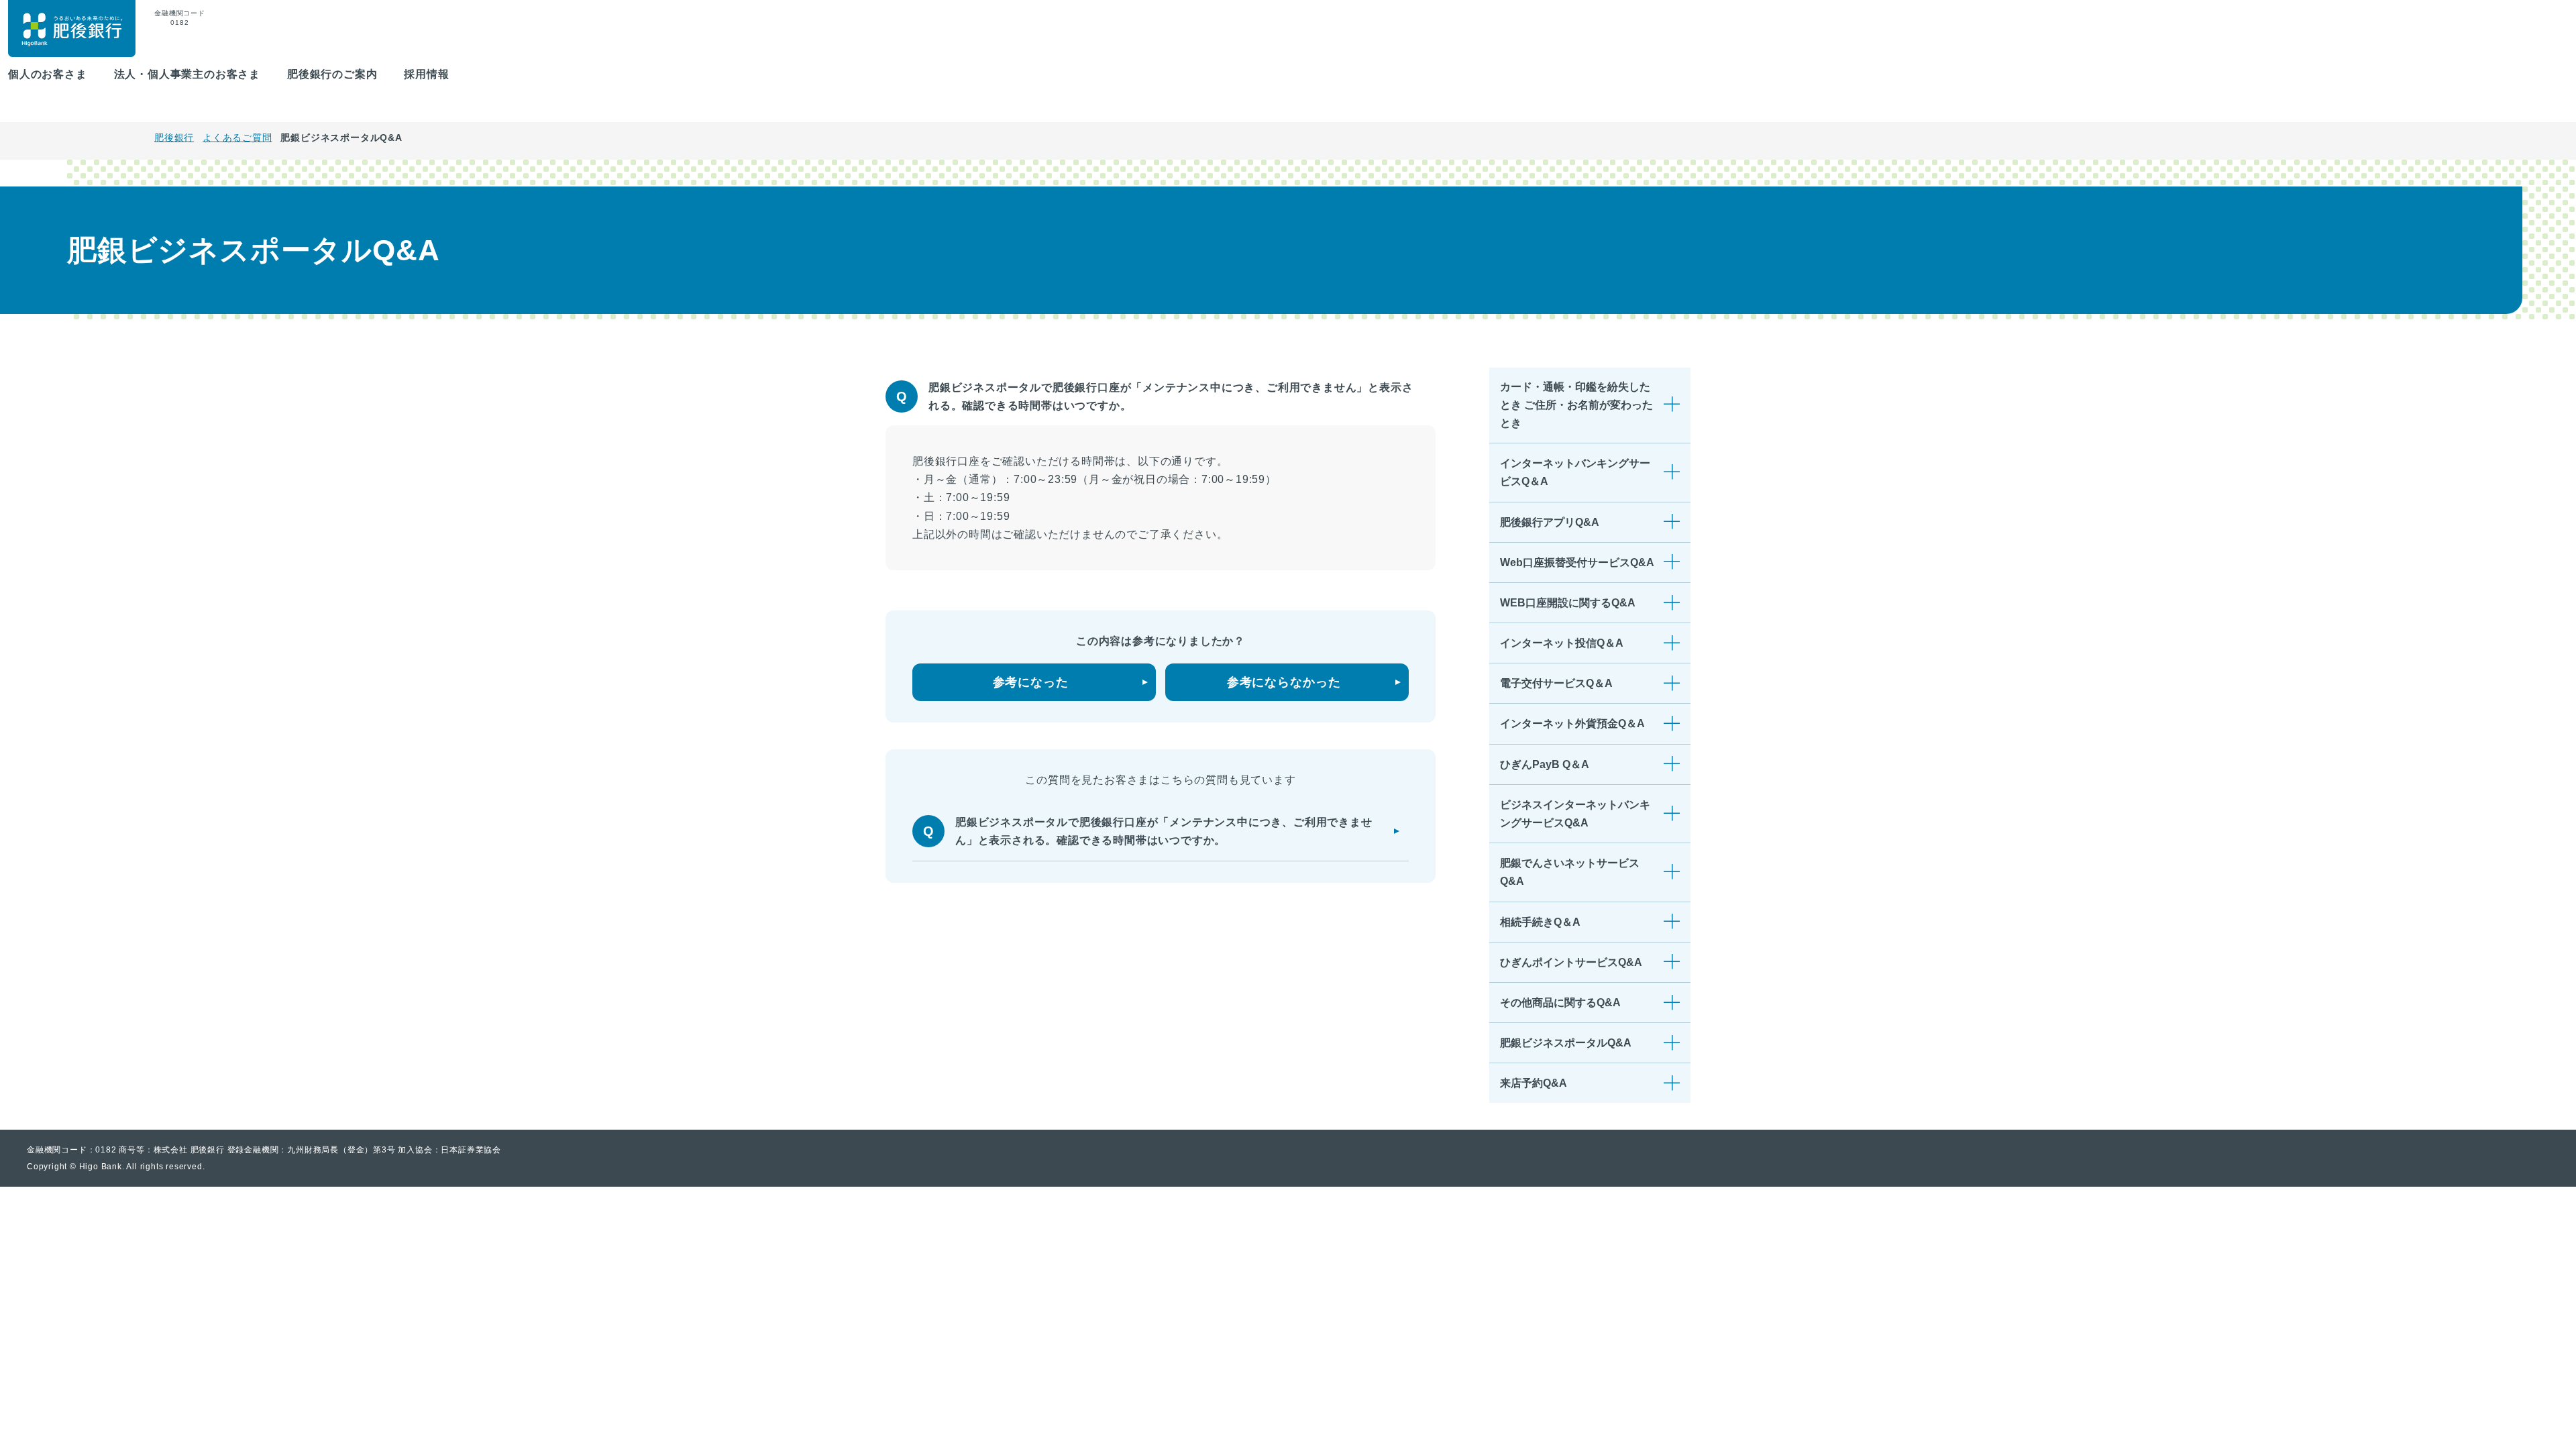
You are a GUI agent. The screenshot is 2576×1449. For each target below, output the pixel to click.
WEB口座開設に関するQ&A (1568, 603)
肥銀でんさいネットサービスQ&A (1570, 872)
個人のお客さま (48, 74)
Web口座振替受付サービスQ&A (1577, 562)
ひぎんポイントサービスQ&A (1571, 962)
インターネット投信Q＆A (1562, 643)
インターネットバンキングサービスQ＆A (1575, 472)
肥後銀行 (174, 138)
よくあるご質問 (237, 138)
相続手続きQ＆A (1540, 922)
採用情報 (426, 74)
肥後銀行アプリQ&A (1550, 522)
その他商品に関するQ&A (1560, 1003)
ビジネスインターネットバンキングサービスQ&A (1575, 814)
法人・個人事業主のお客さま (187, 74)
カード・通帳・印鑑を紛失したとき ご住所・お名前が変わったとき (1576, 405)
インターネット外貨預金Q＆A (1572, 723)
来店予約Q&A (1534, 1083)
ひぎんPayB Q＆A (1545, 764)
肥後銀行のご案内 (332, 74)
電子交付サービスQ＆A (1556, 683)
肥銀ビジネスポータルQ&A (1566, 1043)
